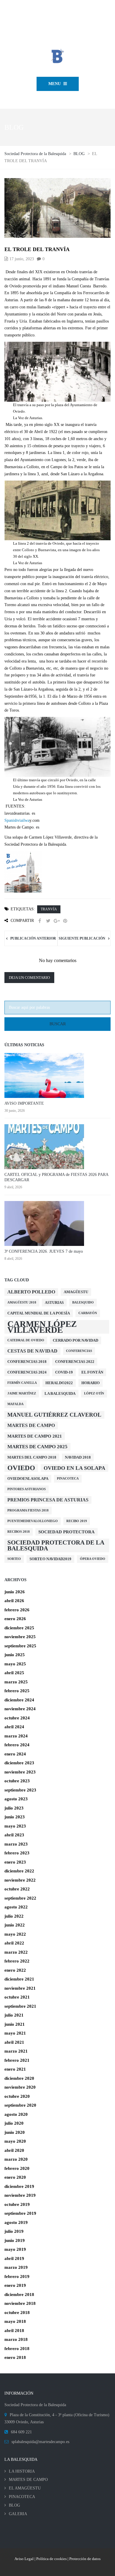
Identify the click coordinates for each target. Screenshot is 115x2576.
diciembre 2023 (19, 1763)
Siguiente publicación (82, 938)
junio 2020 (15, 2132)
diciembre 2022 (19, 1871)
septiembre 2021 (20, 2006)
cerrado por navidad (75, 1340)
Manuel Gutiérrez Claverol (54, 1415)
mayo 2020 (15, 2141)
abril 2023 (14, 1835)
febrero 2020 (17, 2168)
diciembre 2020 (19, 2078)
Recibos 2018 (19, 1532)
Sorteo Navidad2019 (50, 1559)
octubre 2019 (17, 2204)
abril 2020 (14, 2150)
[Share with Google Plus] (57, 921)
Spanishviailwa (17, 820)
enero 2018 (15, 2357)
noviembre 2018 (20, 2303)
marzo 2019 (16, 2267)
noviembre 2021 (20, 1988)
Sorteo (14, 1559)
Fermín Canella (22, 1383)
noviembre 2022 (20, 1880)
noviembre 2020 (20, 2087)
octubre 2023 (17, 1781)
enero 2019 (15, 2285)
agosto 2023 (16, 1799)
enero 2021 (15, 2069)
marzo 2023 (16, 1844)
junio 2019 (15, 2240)
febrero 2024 (17, 1745)
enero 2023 (15, 1862)
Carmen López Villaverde (42, 1327)
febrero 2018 (17, 2349)
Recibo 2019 (77, 1521)
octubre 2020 (17, 2096)
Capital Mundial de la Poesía (39, 1313)
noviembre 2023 (20, 1772)
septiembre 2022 (20, 1898)
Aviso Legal (24, 2559)
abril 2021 (14, 2042)
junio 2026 (15, 1592)
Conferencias (79, 1351)
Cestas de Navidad (32, 1351)
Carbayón (88, 1313)
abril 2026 (14, 1601)
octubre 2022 (17, 1889)
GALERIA (18, 2514)
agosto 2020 (16, 2114)
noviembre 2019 (20, 2195)
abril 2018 (14, 2331)
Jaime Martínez (22, 1393)
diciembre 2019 (19, 2186)
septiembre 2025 (20, 1646)
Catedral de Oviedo (26, 1340)
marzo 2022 (16, 1952)
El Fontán (92, 1372)
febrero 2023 (17, 1853)
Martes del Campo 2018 (32, 1457)
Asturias (54, 1302)
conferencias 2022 (75, 1362)
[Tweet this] (48, 921)
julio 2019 (14, 2231)
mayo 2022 (15, 1934)
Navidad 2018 (78, 1457)
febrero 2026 (17, 1610)
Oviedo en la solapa (74, 1468)
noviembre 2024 (20, 1709)
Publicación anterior (33, 938)
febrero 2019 (17, 2276)
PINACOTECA (22, 2497)
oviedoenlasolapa (28, 1479)
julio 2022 (14, 1916)
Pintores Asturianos (27, 1489)
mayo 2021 (15, 2033)
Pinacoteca (68, 1479)
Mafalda (15, 1404)
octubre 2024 (17, 1718)
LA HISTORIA (22, 2471)
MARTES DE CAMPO (28, 2480)
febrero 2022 (17, 1961)
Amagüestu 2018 (22, 1302)
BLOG (14, 2505)
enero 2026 (15, 1619)
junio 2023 (15, 1817)
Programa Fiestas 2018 (28, 1510)
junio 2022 (15, 1925)
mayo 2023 (15, 1826)
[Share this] (40, 921)
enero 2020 (15, 2177)
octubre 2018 (17, 2313)
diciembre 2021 (19, 1979)
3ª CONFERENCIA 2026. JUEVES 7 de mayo (44, 1251)
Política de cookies (51, 2559)
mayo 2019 (15, 2249)
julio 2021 (14, 2015)
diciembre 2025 (19, 1628)
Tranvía (49, 909)
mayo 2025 (15, 1664)
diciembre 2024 (19, 1700)
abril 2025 (14, 1673)
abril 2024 (14, 1727)
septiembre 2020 (20, 2105)
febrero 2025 (17, 1691)
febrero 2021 (17, 2060)
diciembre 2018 (19, 2295)
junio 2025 (15, 1655)
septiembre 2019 (20, 2213)
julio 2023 (14, 1808)
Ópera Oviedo (93, 1559)
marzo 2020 (16, 2159)
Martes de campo (31, 1425)
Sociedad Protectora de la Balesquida (56, 1545)
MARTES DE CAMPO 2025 (37, 1447)
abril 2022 (14, 1943)
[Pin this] (65, 921)
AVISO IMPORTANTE (24, 1103)
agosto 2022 (16, 1907)
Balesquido (83, 1302)
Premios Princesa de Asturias (48, 1500)
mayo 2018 (15, 2321)
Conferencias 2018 (27, 1362)
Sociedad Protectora (66, 1532)
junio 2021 (15, 2024)
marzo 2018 (16, 2339)
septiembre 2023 (20, 1790)
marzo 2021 (16, 2051)
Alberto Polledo (31, 1292)
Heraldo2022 (59, 1383)
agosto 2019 (16, 2222)
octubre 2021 (17, 1997)
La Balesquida (60, 1393)
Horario (91, 1383)
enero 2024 (15, 1754)
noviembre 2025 (20, 1637)
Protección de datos (85, 2559)
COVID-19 (64, 1372)
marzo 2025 (16, 1682)
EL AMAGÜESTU (25, 2488)
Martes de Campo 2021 (35, 1436)
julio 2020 (14, 2123)
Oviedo (21, 1468)
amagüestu (76, 1292)
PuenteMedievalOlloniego (33, 1521)
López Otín (94, 1393)
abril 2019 (14, 2258)
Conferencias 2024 (27, 1372)
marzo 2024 (16, 1736)
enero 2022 (15, 1970)
